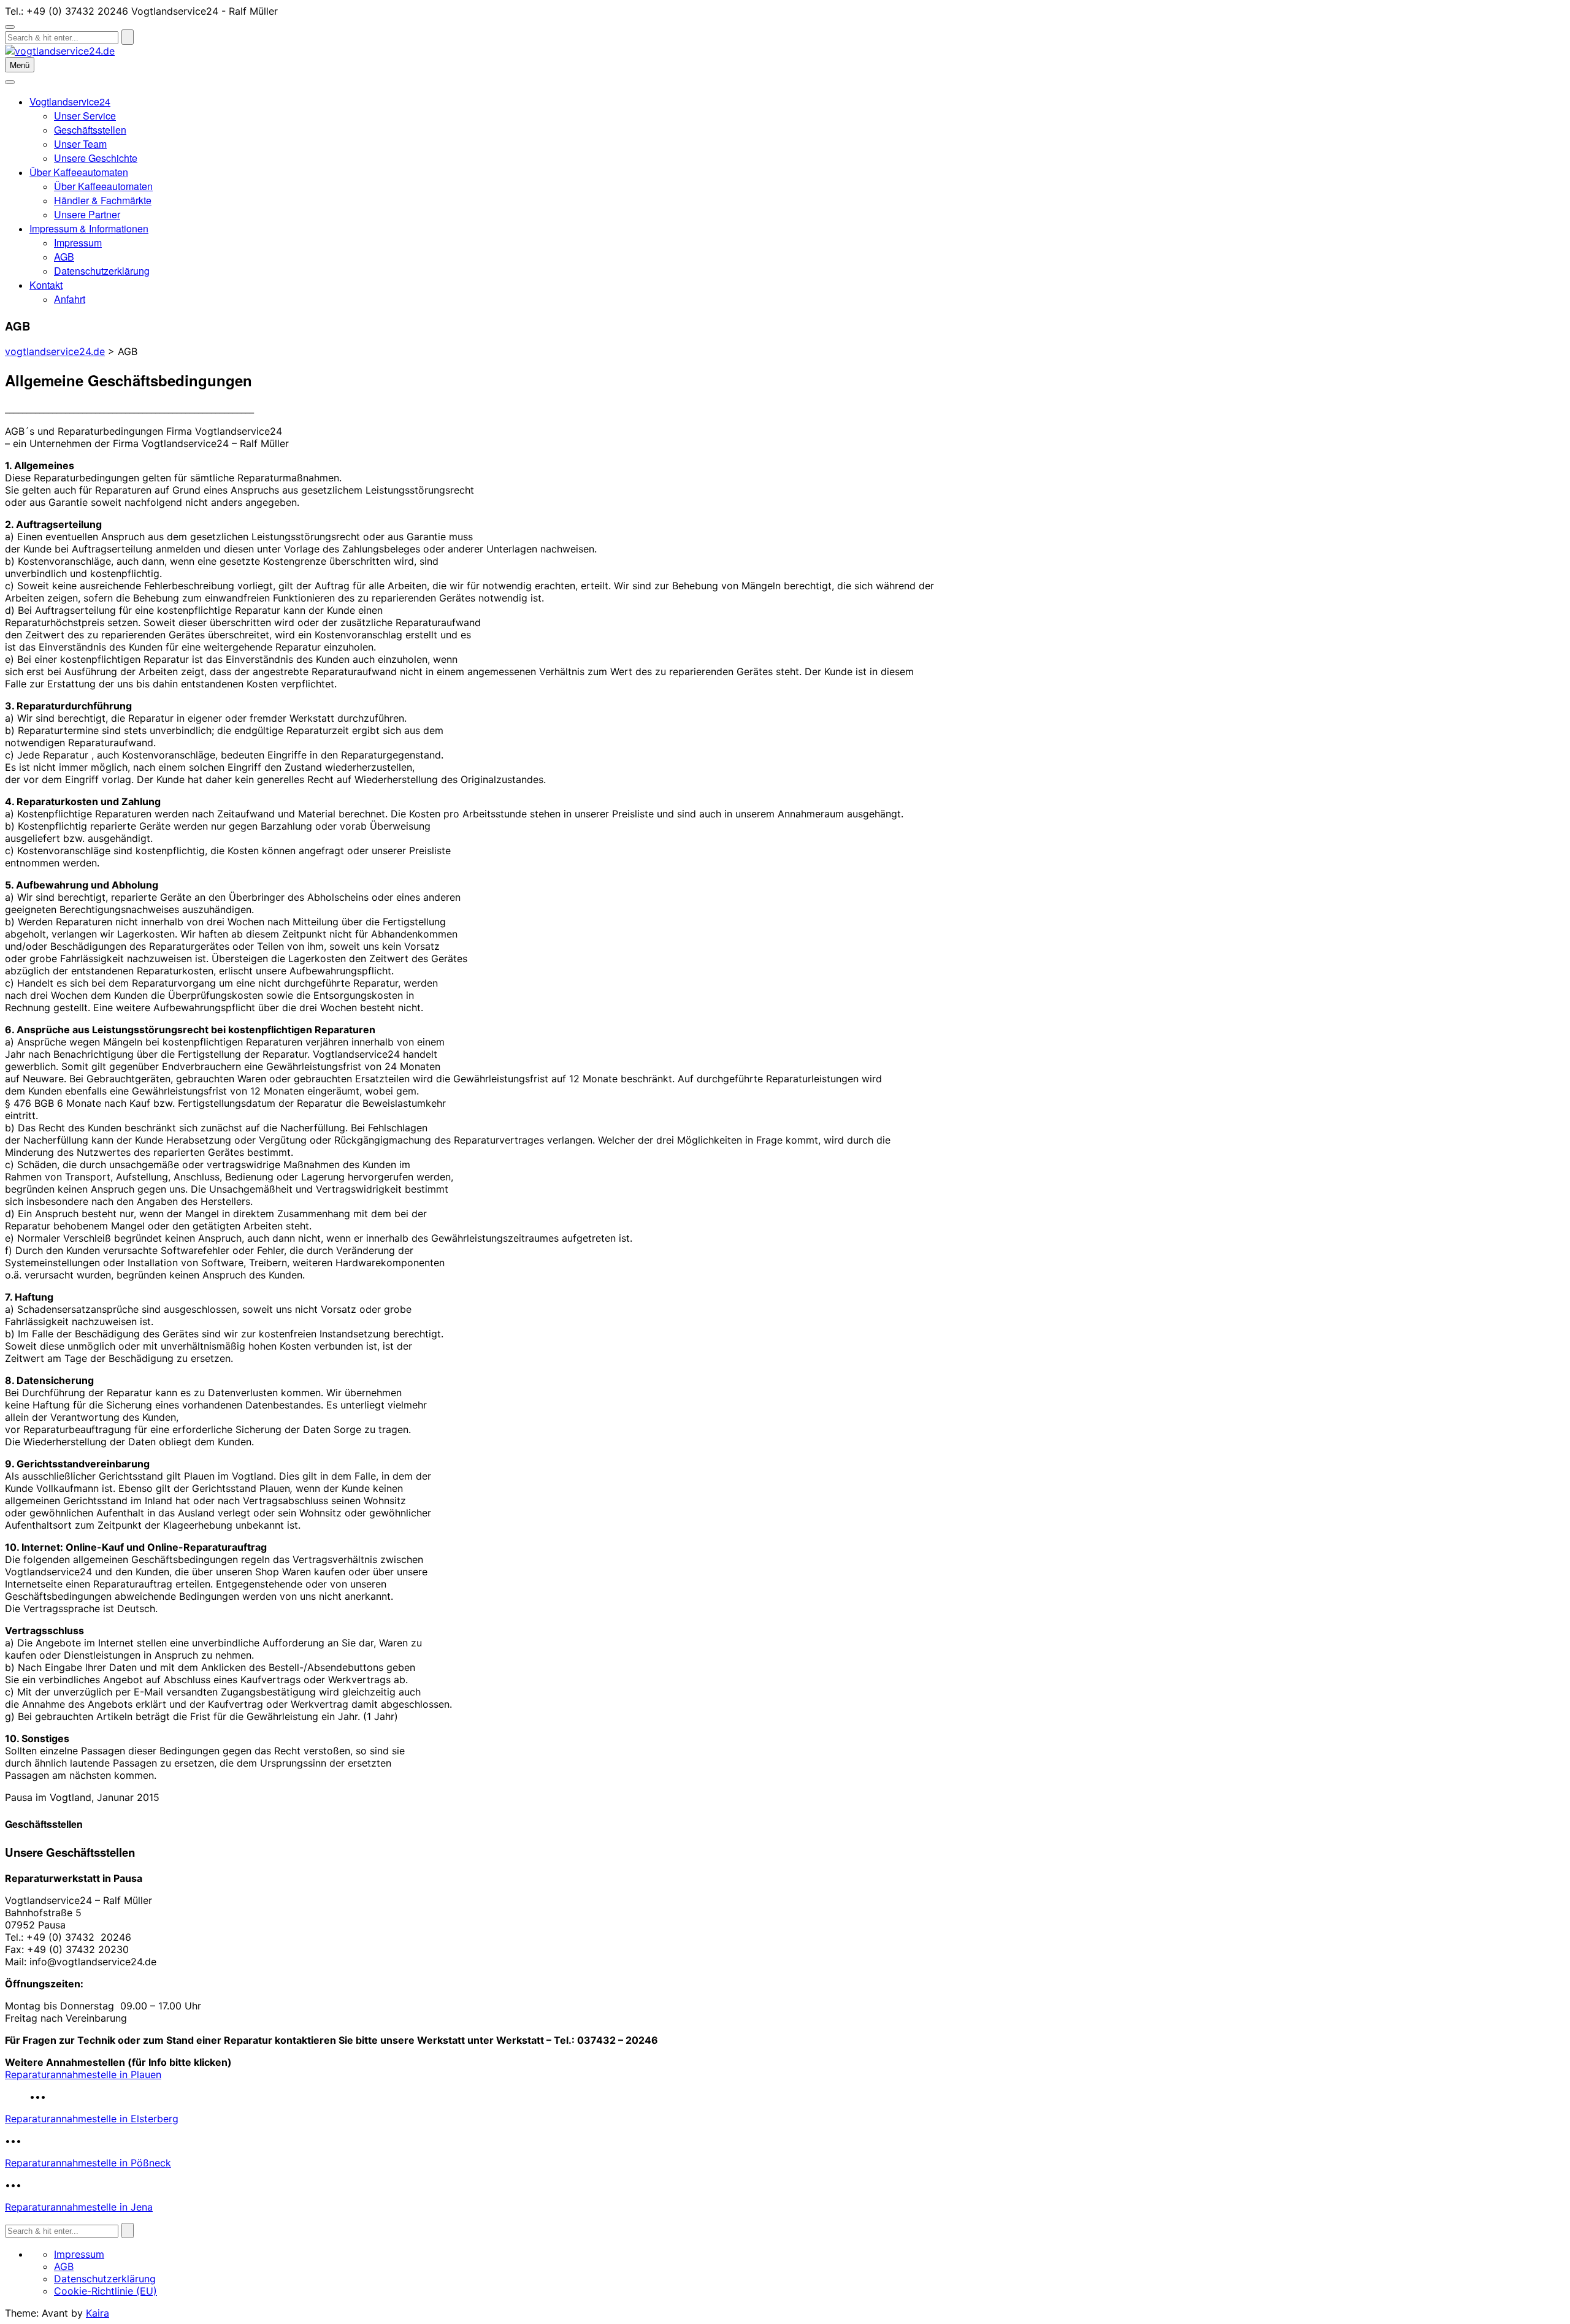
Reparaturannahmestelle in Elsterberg (92, 2119)
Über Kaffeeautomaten (79, 172)
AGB (64, 257)
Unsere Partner (87, 214)
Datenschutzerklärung (102, 271)
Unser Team (80, 144)
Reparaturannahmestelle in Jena (79, 2207)
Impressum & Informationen (89, 228)
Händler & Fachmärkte (103, 200)
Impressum (78, 243)
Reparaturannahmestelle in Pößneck (88, 2163)
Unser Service (85, 116)
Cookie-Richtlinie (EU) (105, 2291)
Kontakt (46, 285)
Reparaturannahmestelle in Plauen (83, 2074)
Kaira (98, 2313)
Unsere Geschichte (96, 158)
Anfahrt (70, 299)
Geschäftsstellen (90, 130)
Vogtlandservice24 (70, 101)
